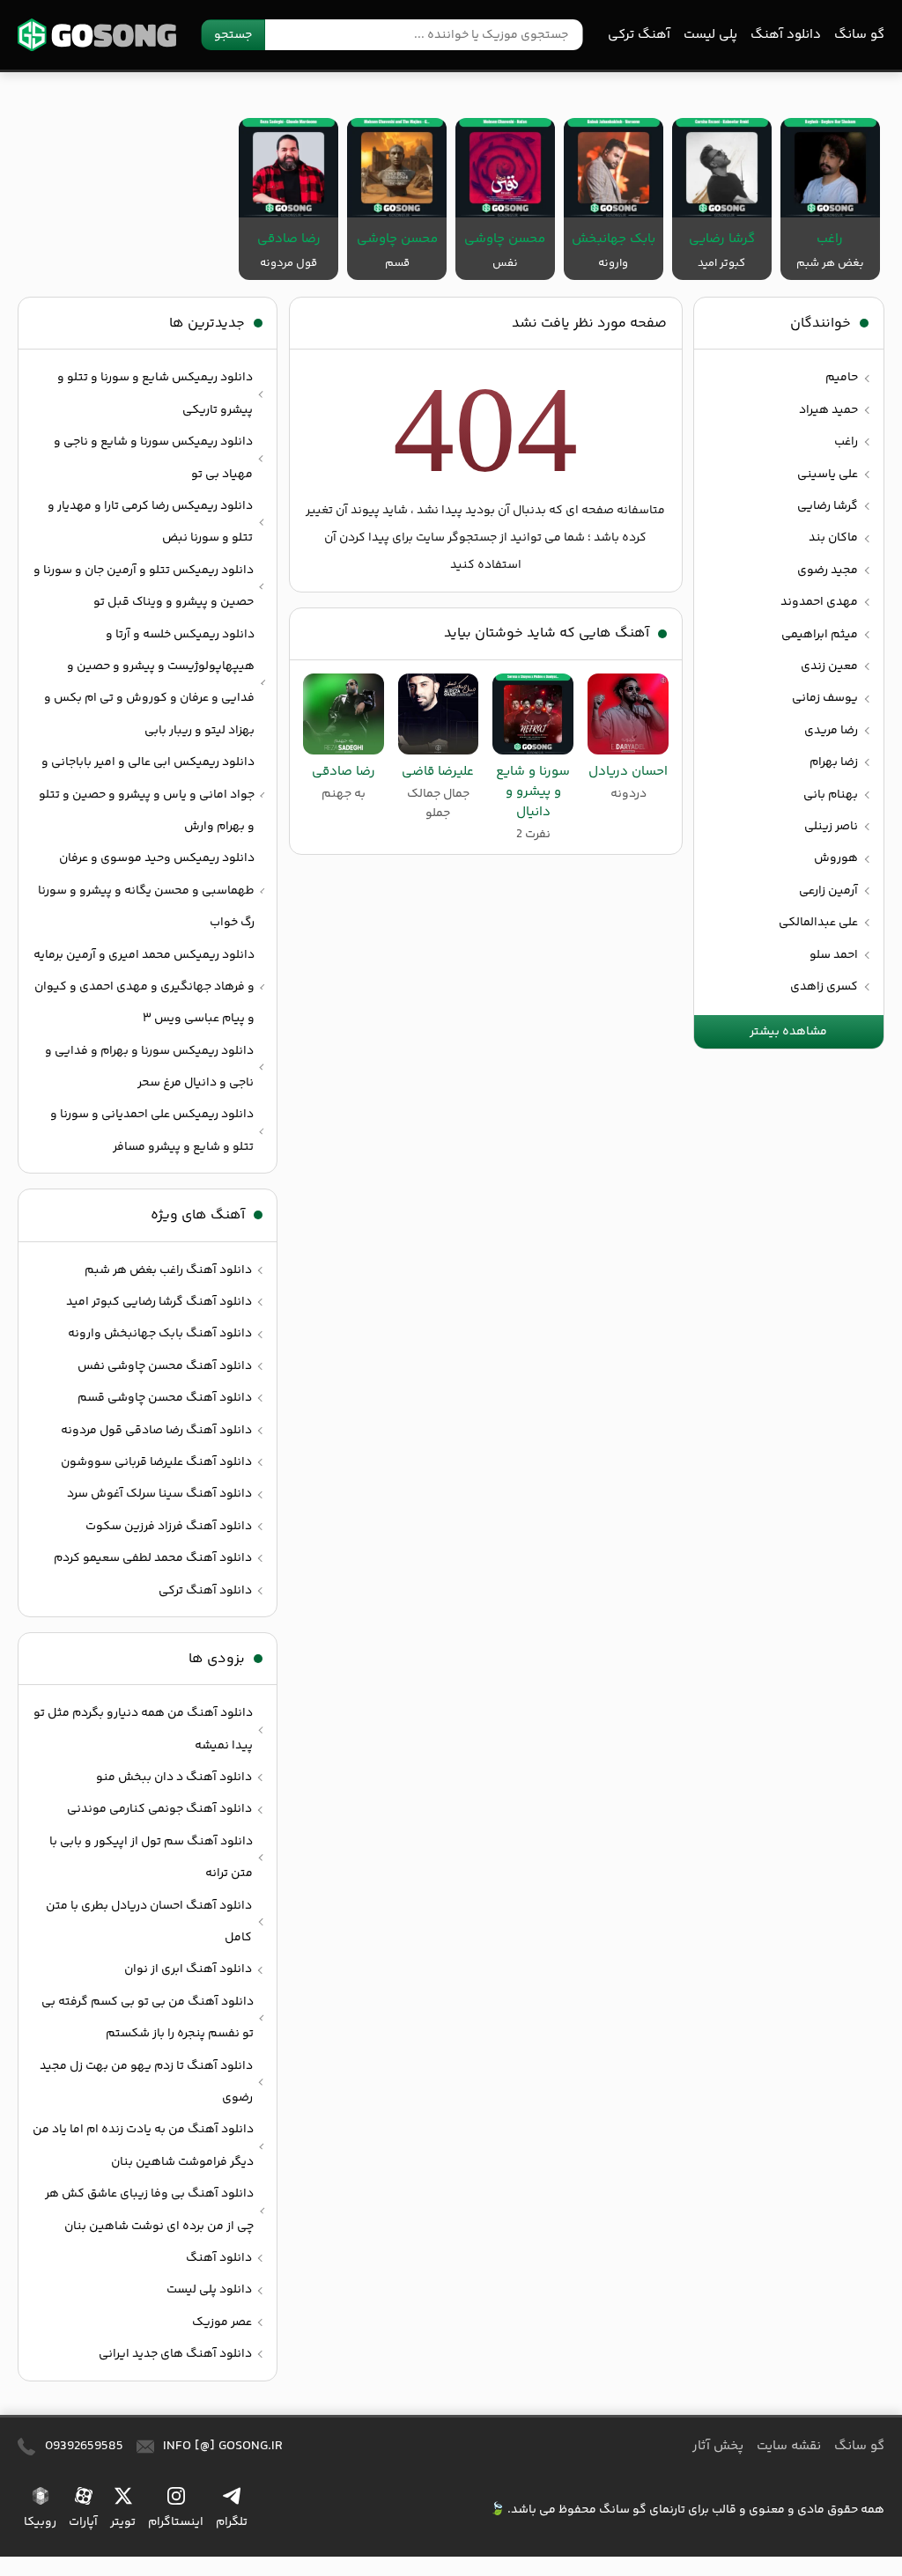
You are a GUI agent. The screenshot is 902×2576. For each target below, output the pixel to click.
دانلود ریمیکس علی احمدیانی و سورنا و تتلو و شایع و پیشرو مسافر (152, 1130)
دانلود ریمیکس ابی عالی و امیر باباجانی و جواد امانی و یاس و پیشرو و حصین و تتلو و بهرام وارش (147, 795)
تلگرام (232, 2522)
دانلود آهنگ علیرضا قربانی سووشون (156, 1462)
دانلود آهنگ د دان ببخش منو (174, 1777)
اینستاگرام (176, 2522)
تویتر (123, 2522)
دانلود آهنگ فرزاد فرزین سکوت (169, 1527)
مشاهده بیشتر (788, 1032)
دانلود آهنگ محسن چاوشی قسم (165, 1398)
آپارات (83, 2522)
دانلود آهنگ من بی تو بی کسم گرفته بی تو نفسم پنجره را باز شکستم (148, 2018)
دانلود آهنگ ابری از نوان (188, 1969)
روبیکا (40, 2522)
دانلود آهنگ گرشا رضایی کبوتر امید (159, 1302)
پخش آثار (718, 2446)
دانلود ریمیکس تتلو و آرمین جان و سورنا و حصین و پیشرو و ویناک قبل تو (144, 586)
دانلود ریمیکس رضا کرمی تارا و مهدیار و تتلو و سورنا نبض (150, 522)
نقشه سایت (789, 2446)
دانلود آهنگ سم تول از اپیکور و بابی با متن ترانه (151, 1858)
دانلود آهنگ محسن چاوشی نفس (165, 1366)
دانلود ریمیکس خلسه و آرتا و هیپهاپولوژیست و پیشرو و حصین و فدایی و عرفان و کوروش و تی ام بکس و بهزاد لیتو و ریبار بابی (149, 683)
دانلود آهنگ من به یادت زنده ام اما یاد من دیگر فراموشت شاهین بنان (143, 2145)
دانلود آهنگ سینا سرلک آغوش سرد (159, 1494)
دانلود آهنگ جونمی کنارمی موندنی (159, 1809)
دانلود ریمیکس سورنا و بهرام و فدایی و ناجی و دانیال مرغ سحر (149, 1067)
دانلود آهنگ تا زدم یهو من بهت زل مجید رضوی (146, 2082)
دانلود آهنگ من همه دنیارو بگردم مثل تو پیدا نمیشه (143, 1729)
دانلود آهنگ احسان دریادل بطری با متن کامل (149, 1922)
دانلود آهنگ (786, 35)
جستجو (233, 35)
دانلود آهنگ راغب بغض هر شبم (168, 1270)
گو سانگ (97, 35)
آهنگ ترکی (639, 35)
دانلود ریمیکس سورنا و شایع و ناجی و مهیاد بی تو (153, 458)
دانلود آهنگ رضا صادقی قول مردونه (156, 1431)
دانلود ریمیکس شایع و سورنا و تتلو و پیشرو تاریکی (155, 394)
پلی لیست (710, 35)
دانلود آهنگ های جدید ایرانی (175, 2354)
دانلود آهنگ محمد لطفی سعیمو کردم (153, 1558)
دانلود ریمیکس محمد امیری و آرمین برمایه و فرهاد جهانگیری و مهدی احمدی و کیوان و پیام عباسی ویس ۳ (144, 987)
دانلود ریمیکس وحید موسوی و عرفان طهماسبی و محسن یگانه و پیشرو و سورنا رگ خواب (146, 891)
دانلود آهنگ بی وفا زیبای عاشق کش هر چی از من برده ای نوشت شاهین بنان (149, 2210)
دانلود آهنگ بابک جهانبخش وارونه (160, 1334)
